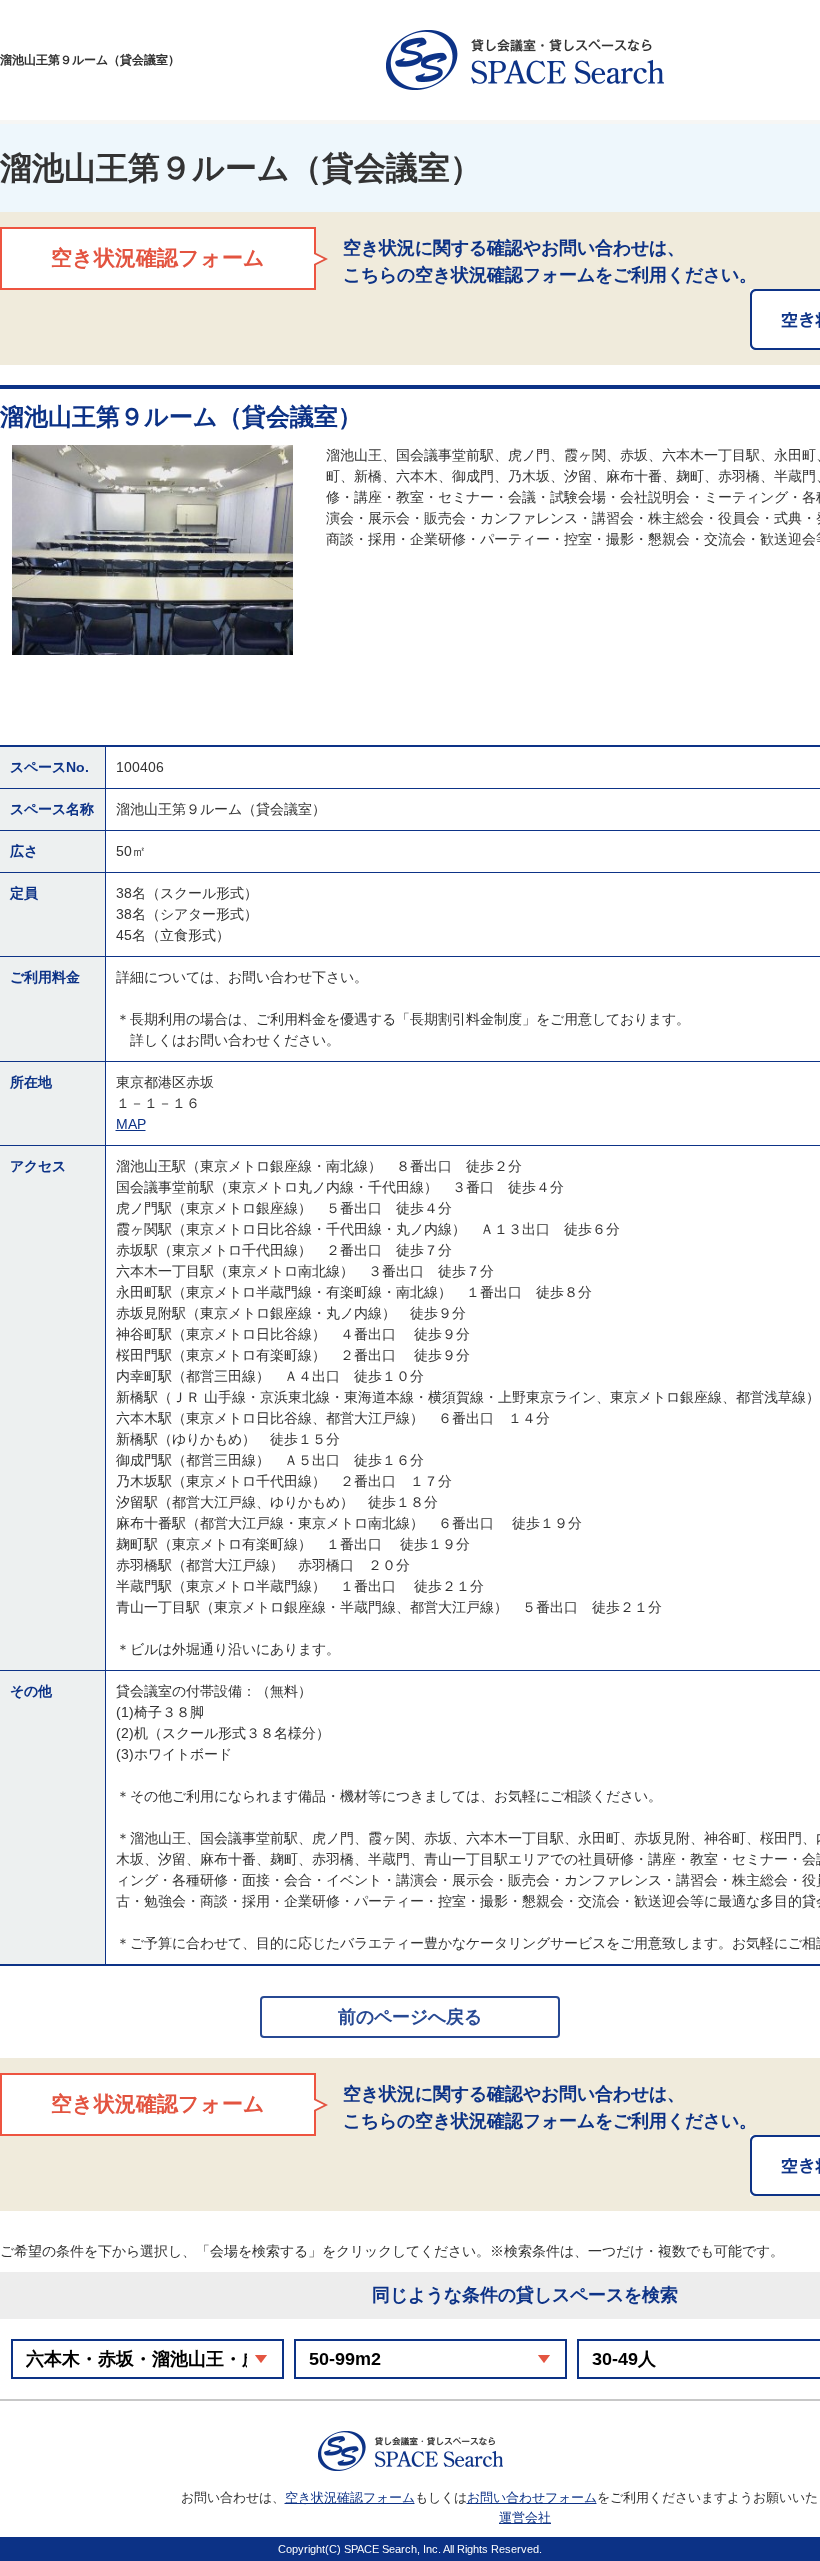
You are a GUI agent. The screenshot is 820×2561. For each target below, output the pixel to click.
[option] (152, 550)
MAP (131, 1124)
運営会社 (525, 2517)
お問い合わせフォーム (532, 2497)
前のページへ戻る (410, 2017)
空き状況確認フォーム (350, 2497)
